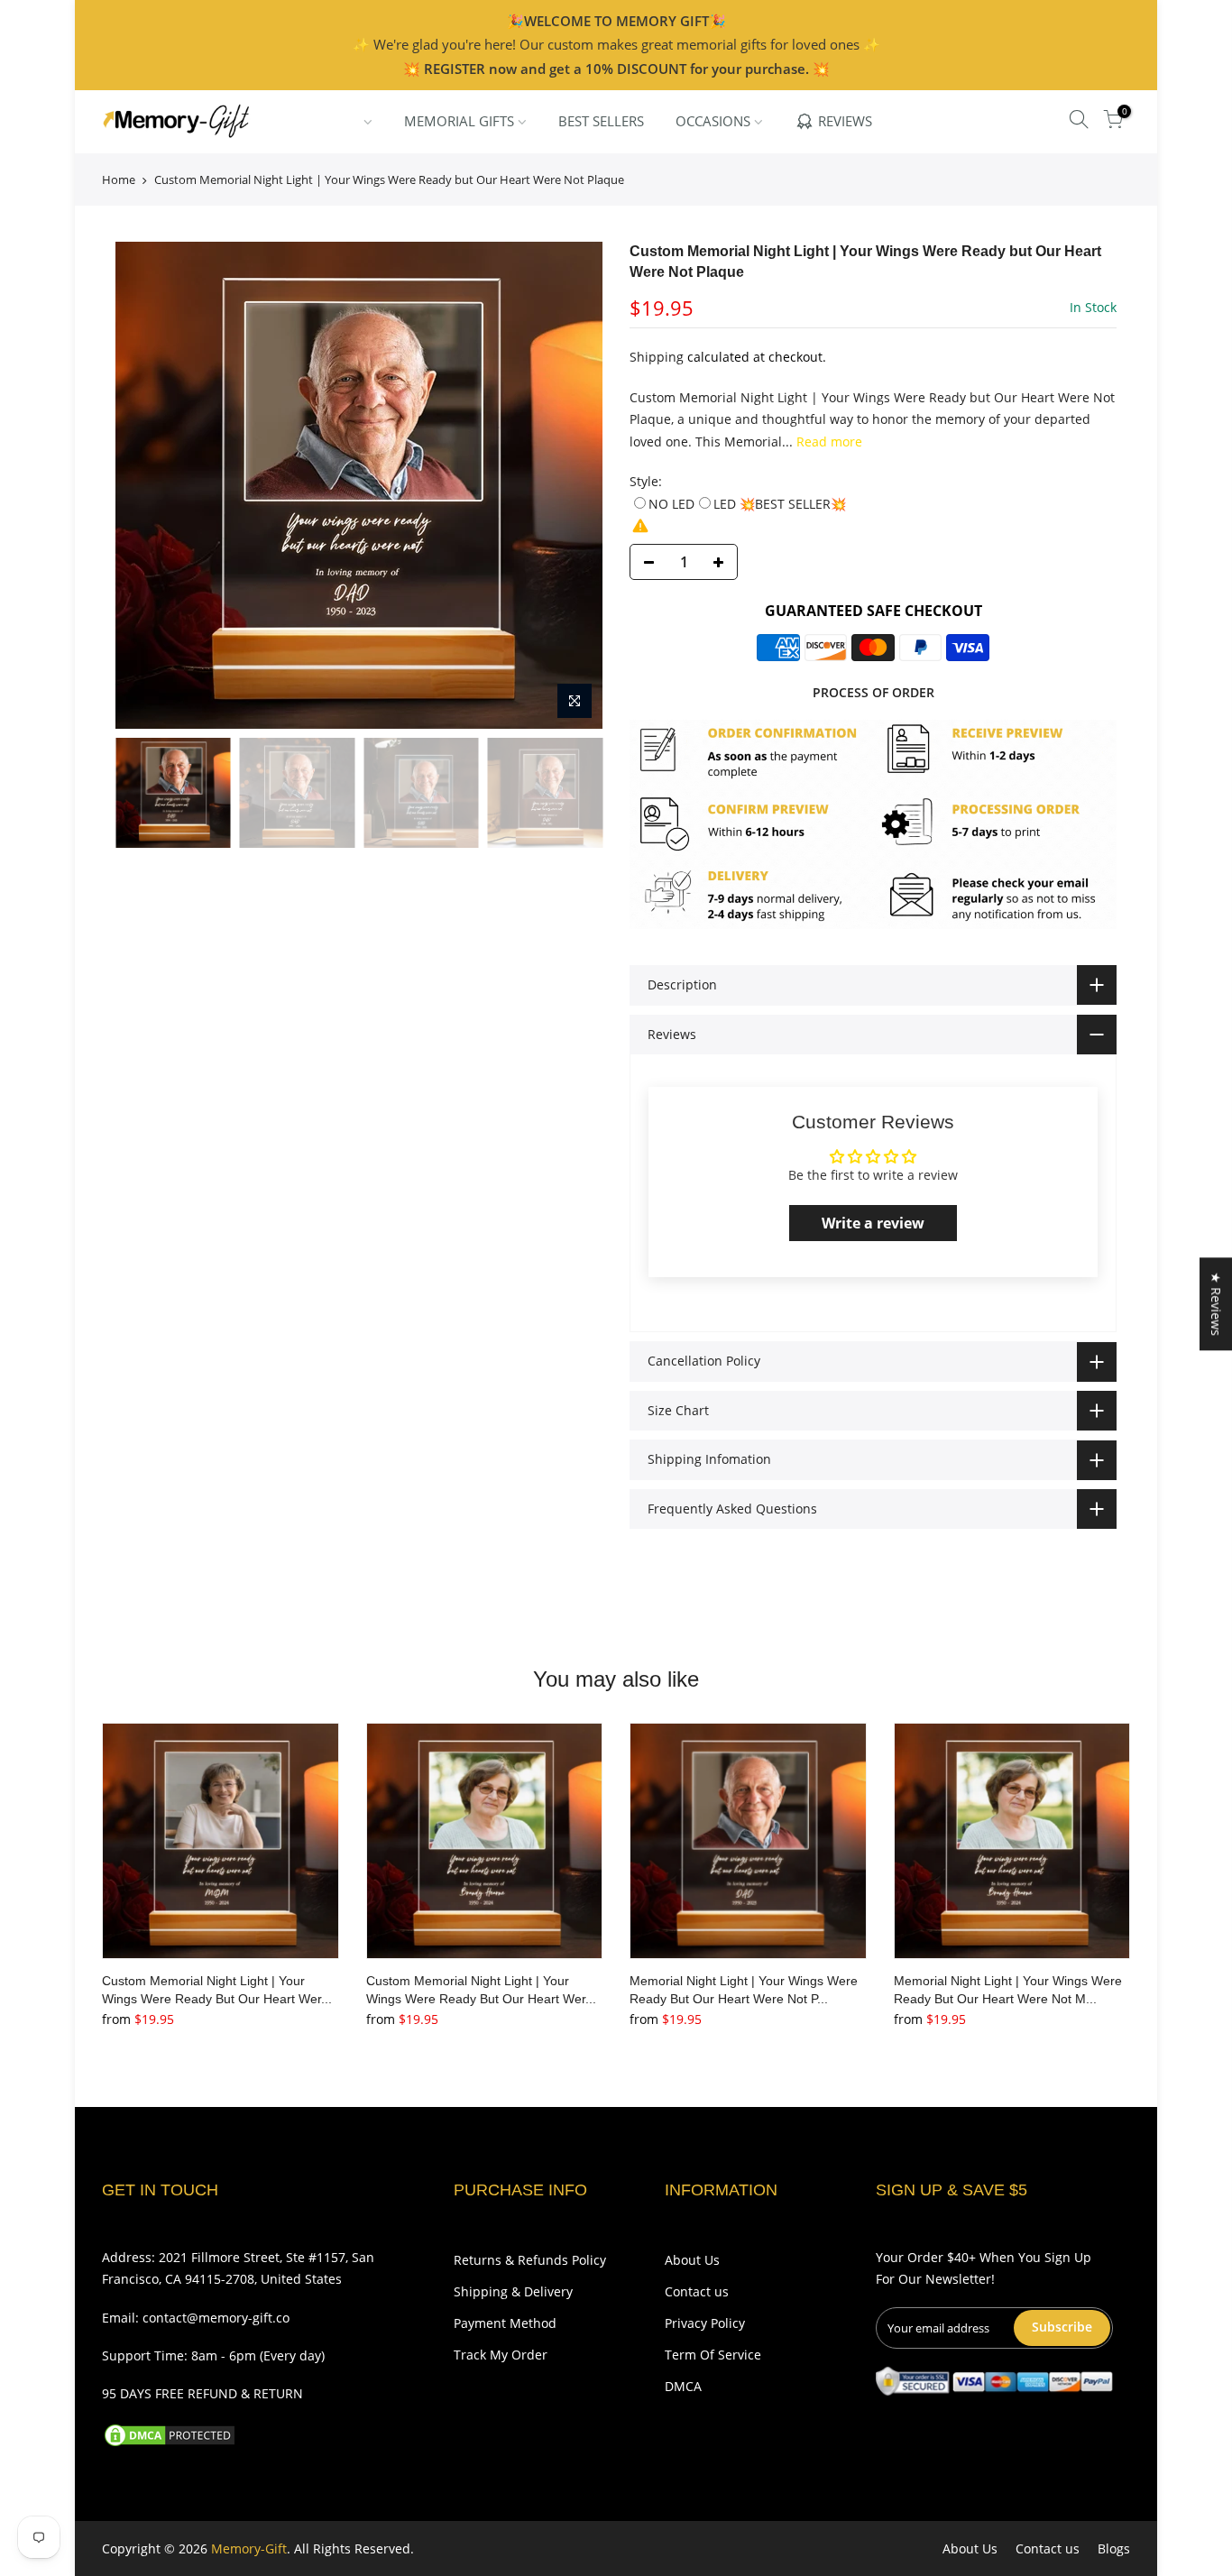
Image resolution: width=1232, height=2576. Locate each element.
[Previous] (147, 485)
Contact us (697, 2291)
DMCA (683, 2386)
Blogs (1114, 2548)
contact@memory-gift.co (216, 2318)
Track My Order (501, 2355)
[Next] (571, 485)
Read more (827, 442)
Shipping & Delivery (513, 2291)
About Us (692, 2260)
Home (119, 179)
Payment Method (505, 2323)
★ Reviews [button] (1216, 1304)
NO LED (671, 504)
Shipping (657, 357)
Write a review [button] (873, 1223)
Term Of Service (713, 2355)
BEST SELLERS (601, 121)
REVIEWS (845, 121)
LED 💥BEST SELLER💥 (780, 504)
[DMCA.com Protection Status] (170, 2434)
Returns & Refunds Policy (530, 2260)
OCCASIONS (713, 121)
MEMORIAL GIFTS (459, 121)
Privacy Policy (705, 2323)
